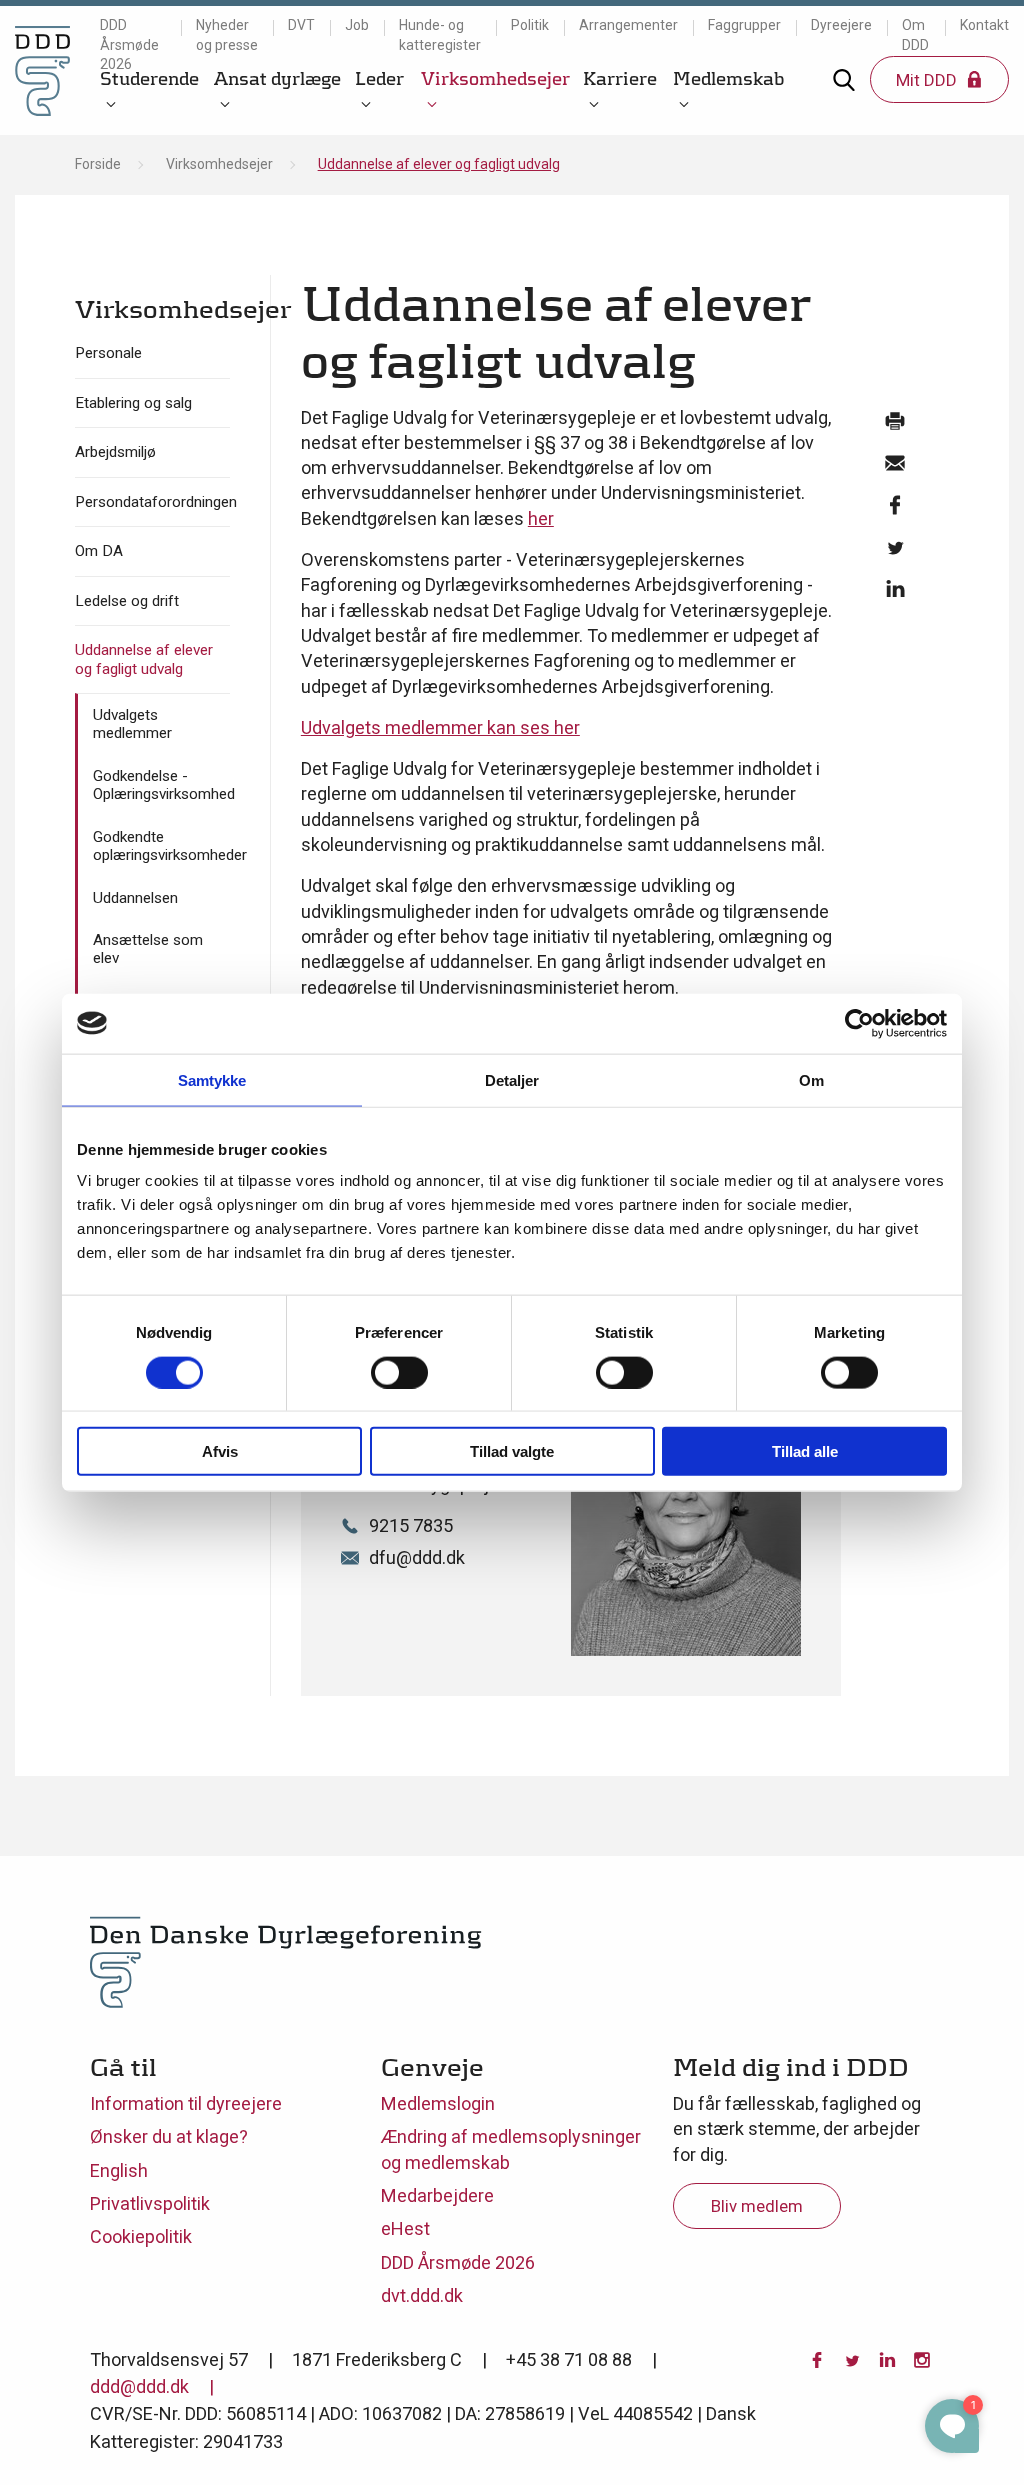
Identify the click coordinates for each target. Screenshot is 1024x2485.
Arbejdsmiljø (115, 452)
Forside (98, 164)
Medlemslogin (438, 2103)
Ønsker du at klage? (169, 2136)
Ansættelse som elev (148, 949)
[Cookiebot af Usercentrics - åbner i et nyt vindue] (859, 1023)
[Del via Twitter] (895, 552)
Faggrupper (744, 25)
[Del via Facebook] (895, 510)
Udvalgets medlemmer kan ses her (440, 727)
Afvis (220, 1451)
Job (357, 25)
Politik (530, 25)
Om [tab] (811, 1079)
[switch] (399, 1372)
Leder (379, 78)
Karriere (620, 78)
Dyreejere (841, 25)
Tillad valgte (512, 1451)
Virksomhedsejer (495, 78)
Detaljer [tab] (512, 1079)
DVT (301, 25)
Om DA (99, 551)
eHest (405, 2228)
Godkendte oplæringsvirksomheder (161, 846)
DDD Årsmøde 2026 (129, 44)
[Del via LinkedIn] (895, 594)
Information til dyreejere (186, 2103)
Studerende (149, 78)
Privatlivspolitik (150, 2203)
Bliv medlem (757, 2206)
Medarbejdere (437, 2195)
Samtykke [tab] (212, 1079)
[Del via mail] (895, 468)
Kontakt (984, 25)
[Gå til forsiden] (42, 70)
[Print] (895, 426)
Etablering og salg (133, 403)
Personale (108, 353)
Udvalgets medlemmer (132, 724)
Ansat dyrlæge (277, 78)
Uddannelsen (135, 898)
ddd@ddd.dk (139, 2386)
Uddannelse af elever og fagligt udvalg (144, 659)
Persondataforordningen (152, 502)
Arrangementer (628, 25)
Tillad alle (805, 1451)
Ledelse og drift (127, 601)
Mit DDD (928, 80)
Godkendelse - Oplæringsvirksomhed (161, 785)
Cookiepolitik (141, 2236)
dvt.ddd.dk (422, 2295)
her (541, 518)
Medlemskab (728, 78)
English (119, 2170)
